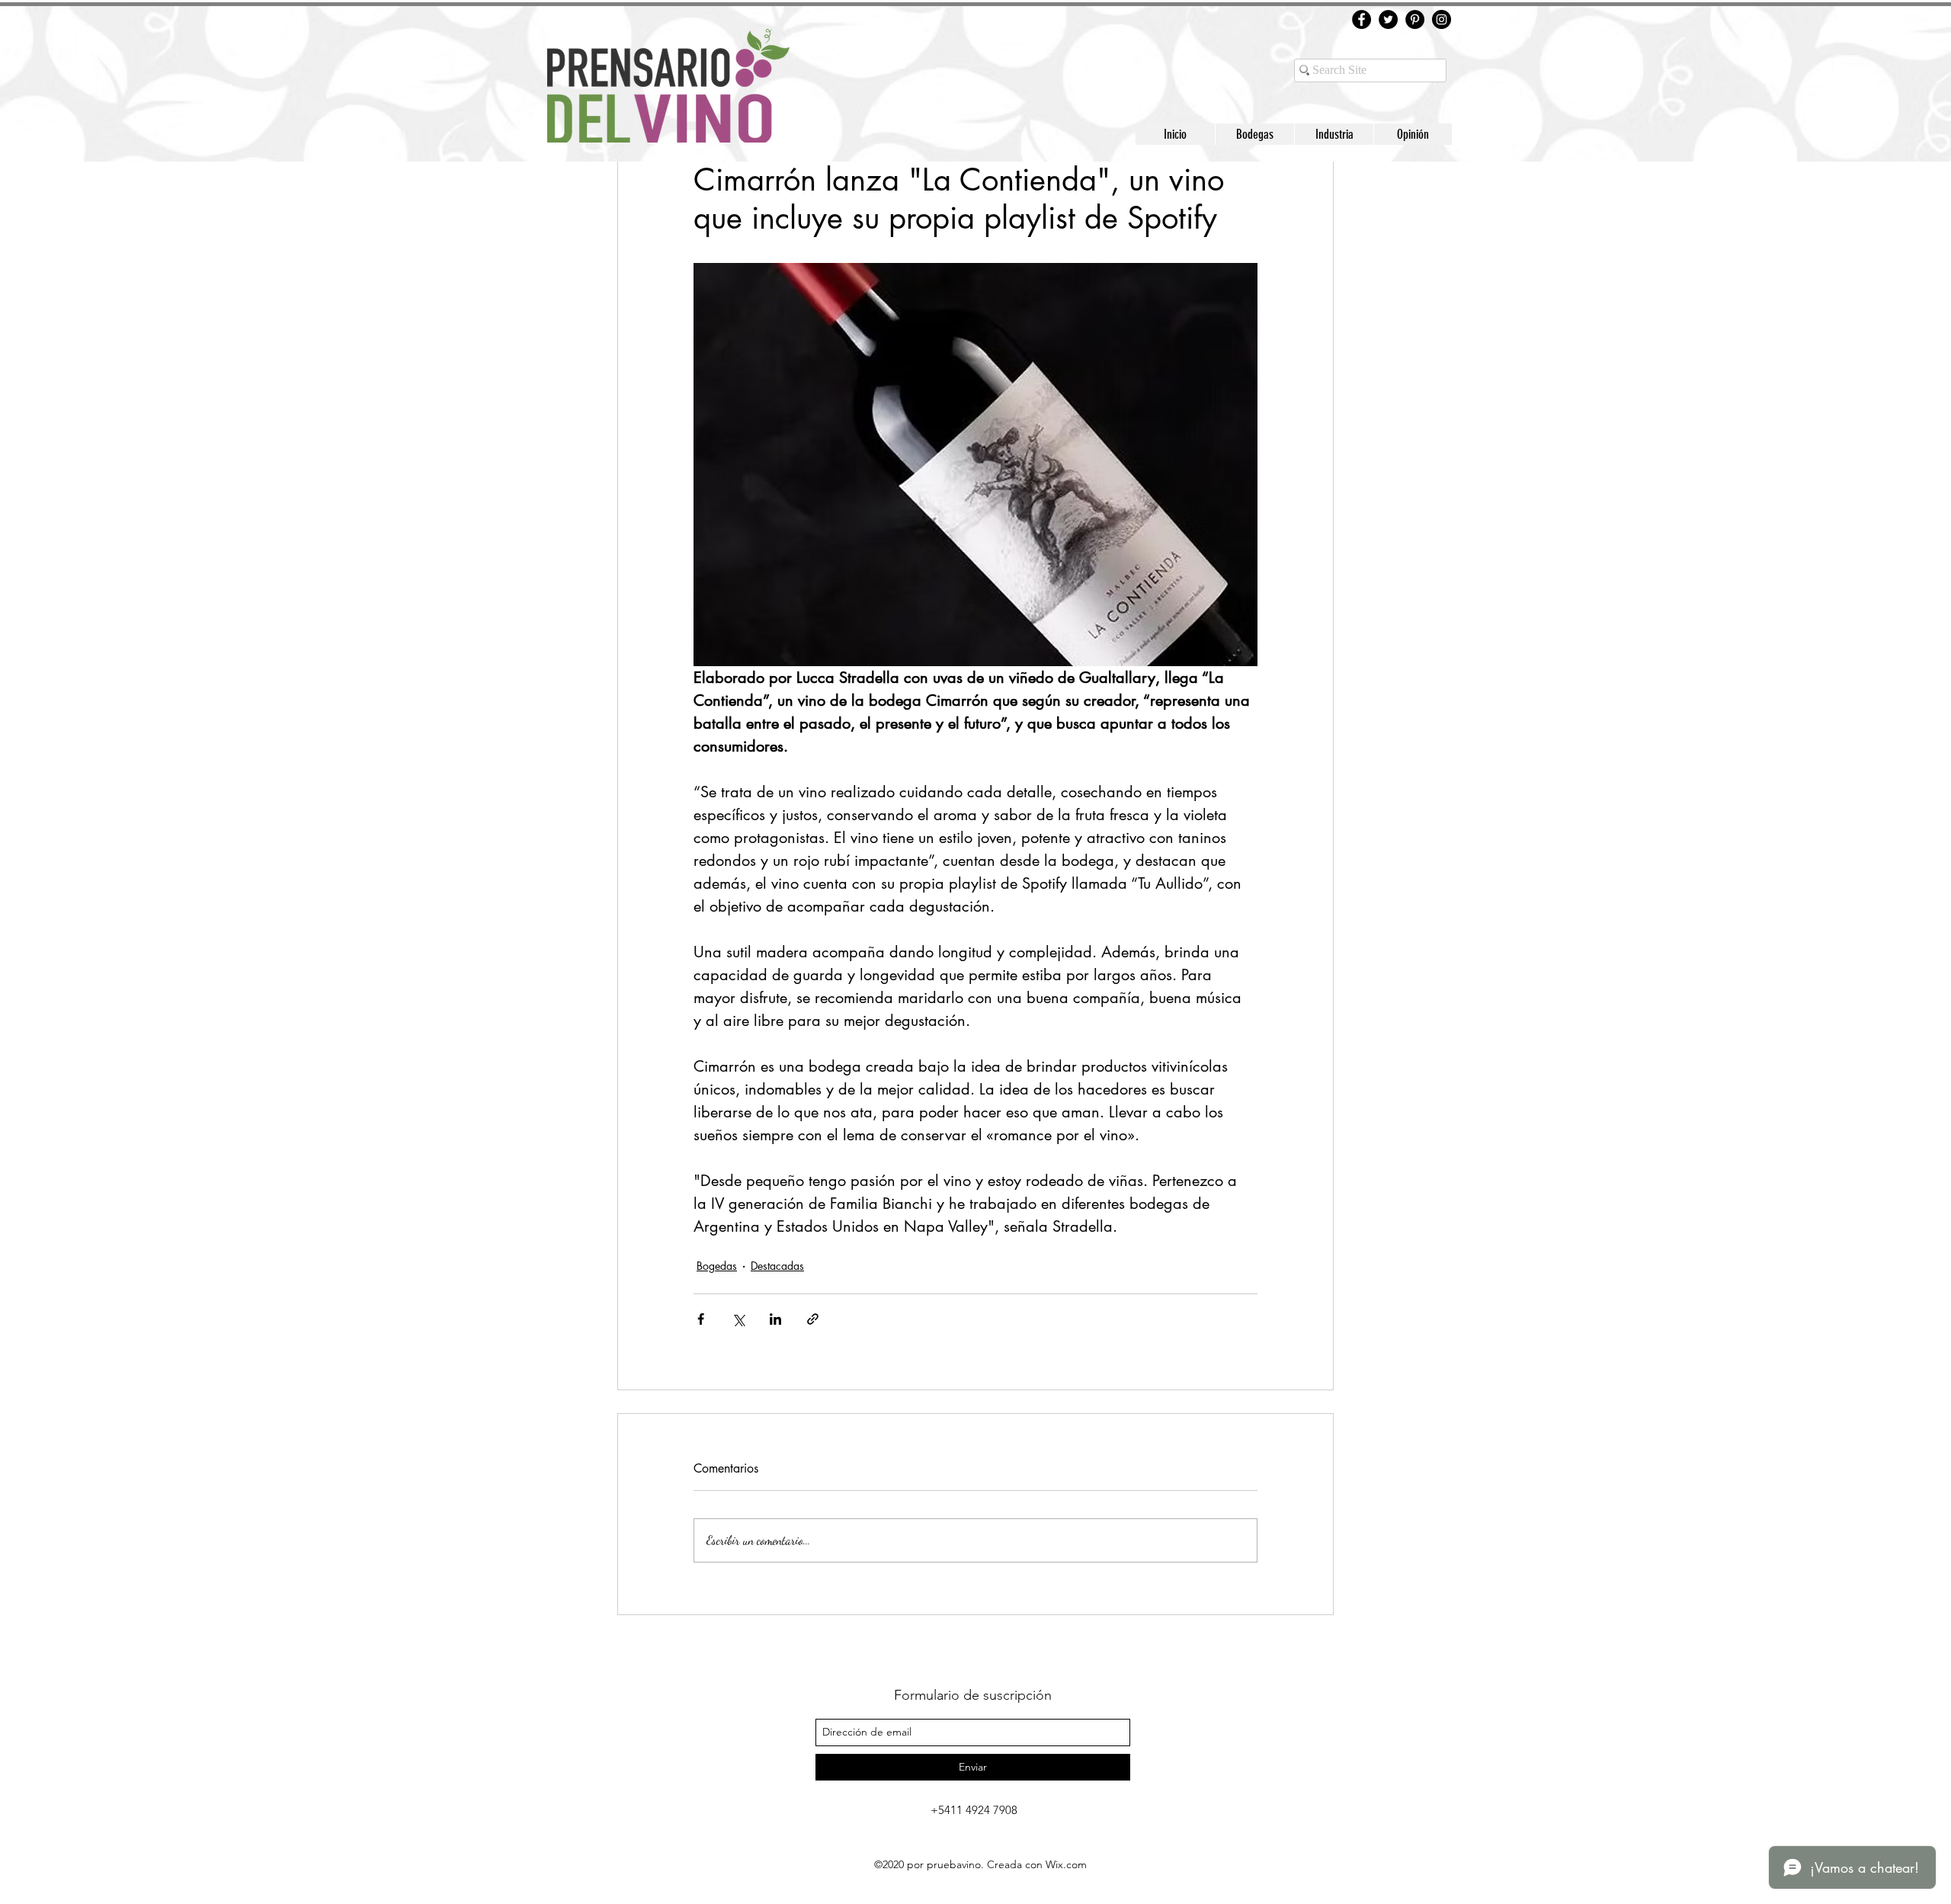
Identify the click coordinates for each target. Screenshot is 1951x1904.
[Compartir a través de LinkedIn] (775, 1319)
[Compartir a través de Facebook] (701, 1319)
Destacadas (777, 1266)
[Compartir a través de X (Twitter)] (738, 1319)
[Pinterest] (1415, 19)
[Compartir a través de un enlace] (813, 1319)
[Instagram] (1442, 19)
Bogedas (717, 1266)
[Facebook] (1362, 19)
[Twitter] (1388, 19)
